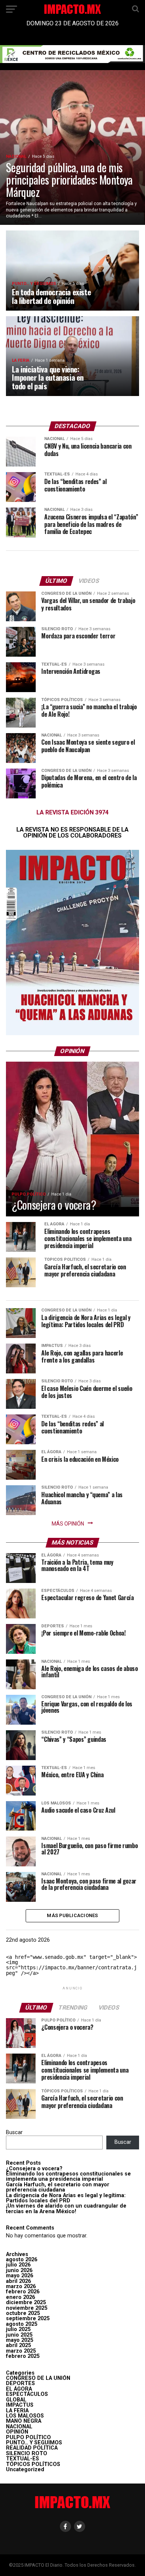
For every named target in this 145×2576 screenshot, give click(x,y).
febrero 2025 (23, 2356)
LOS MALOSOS (25, 2416)
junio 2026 (19, 2270)
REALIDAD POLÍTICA (32, 2448)
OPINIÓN (17, 2432)
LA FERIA (17, 2411)
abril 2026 (18, 2281)
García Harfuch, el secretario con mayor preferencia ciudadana (58, 2187)
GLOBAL (16, 2400)
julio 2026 (18, 2265)
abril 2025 (18, 2345)
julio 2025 (18, 2329)
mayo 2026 (20, 2276)
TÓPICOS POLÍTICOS (33, 2464)
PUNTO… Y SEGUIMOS (34, 2443)
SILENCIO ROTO (27, 2454)
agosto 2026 (22, 2260)
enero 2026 (20, 2297)
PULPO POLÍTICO (28, 2437)
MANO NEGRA (24, 2421)
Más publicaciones (72, 1915)
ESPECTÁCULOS (27, 2394)
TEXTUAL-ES (22, 2459)
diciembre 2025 (26, 2302)
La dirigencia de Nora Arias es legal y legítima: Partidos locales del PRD (66, 2198)
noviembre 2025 (27, 2308)
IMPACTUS (20, 2405)
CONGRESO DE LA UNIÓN (38, 2378)
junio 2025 (19, 2335)
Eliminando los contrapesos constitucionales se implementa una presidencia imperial (68, 2176)
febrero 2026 (23, 2292)
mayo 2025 (20, 2340)
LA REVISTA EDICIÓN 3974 (72, 812)
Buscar (14, 2132)
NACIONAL (19, 2427)
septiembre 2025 (28, 2319)
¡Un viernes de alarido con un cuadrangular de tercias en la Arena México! (66, 2209)
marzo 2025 (21, 2351)
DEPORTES (20, 2383)
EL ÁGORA (19, 2389)
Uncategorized (25, 2470)
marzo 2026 (21, 2286)
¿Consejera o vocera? (34, 2169)
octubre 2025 (23, 2313)
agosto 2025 (22, 2324)
